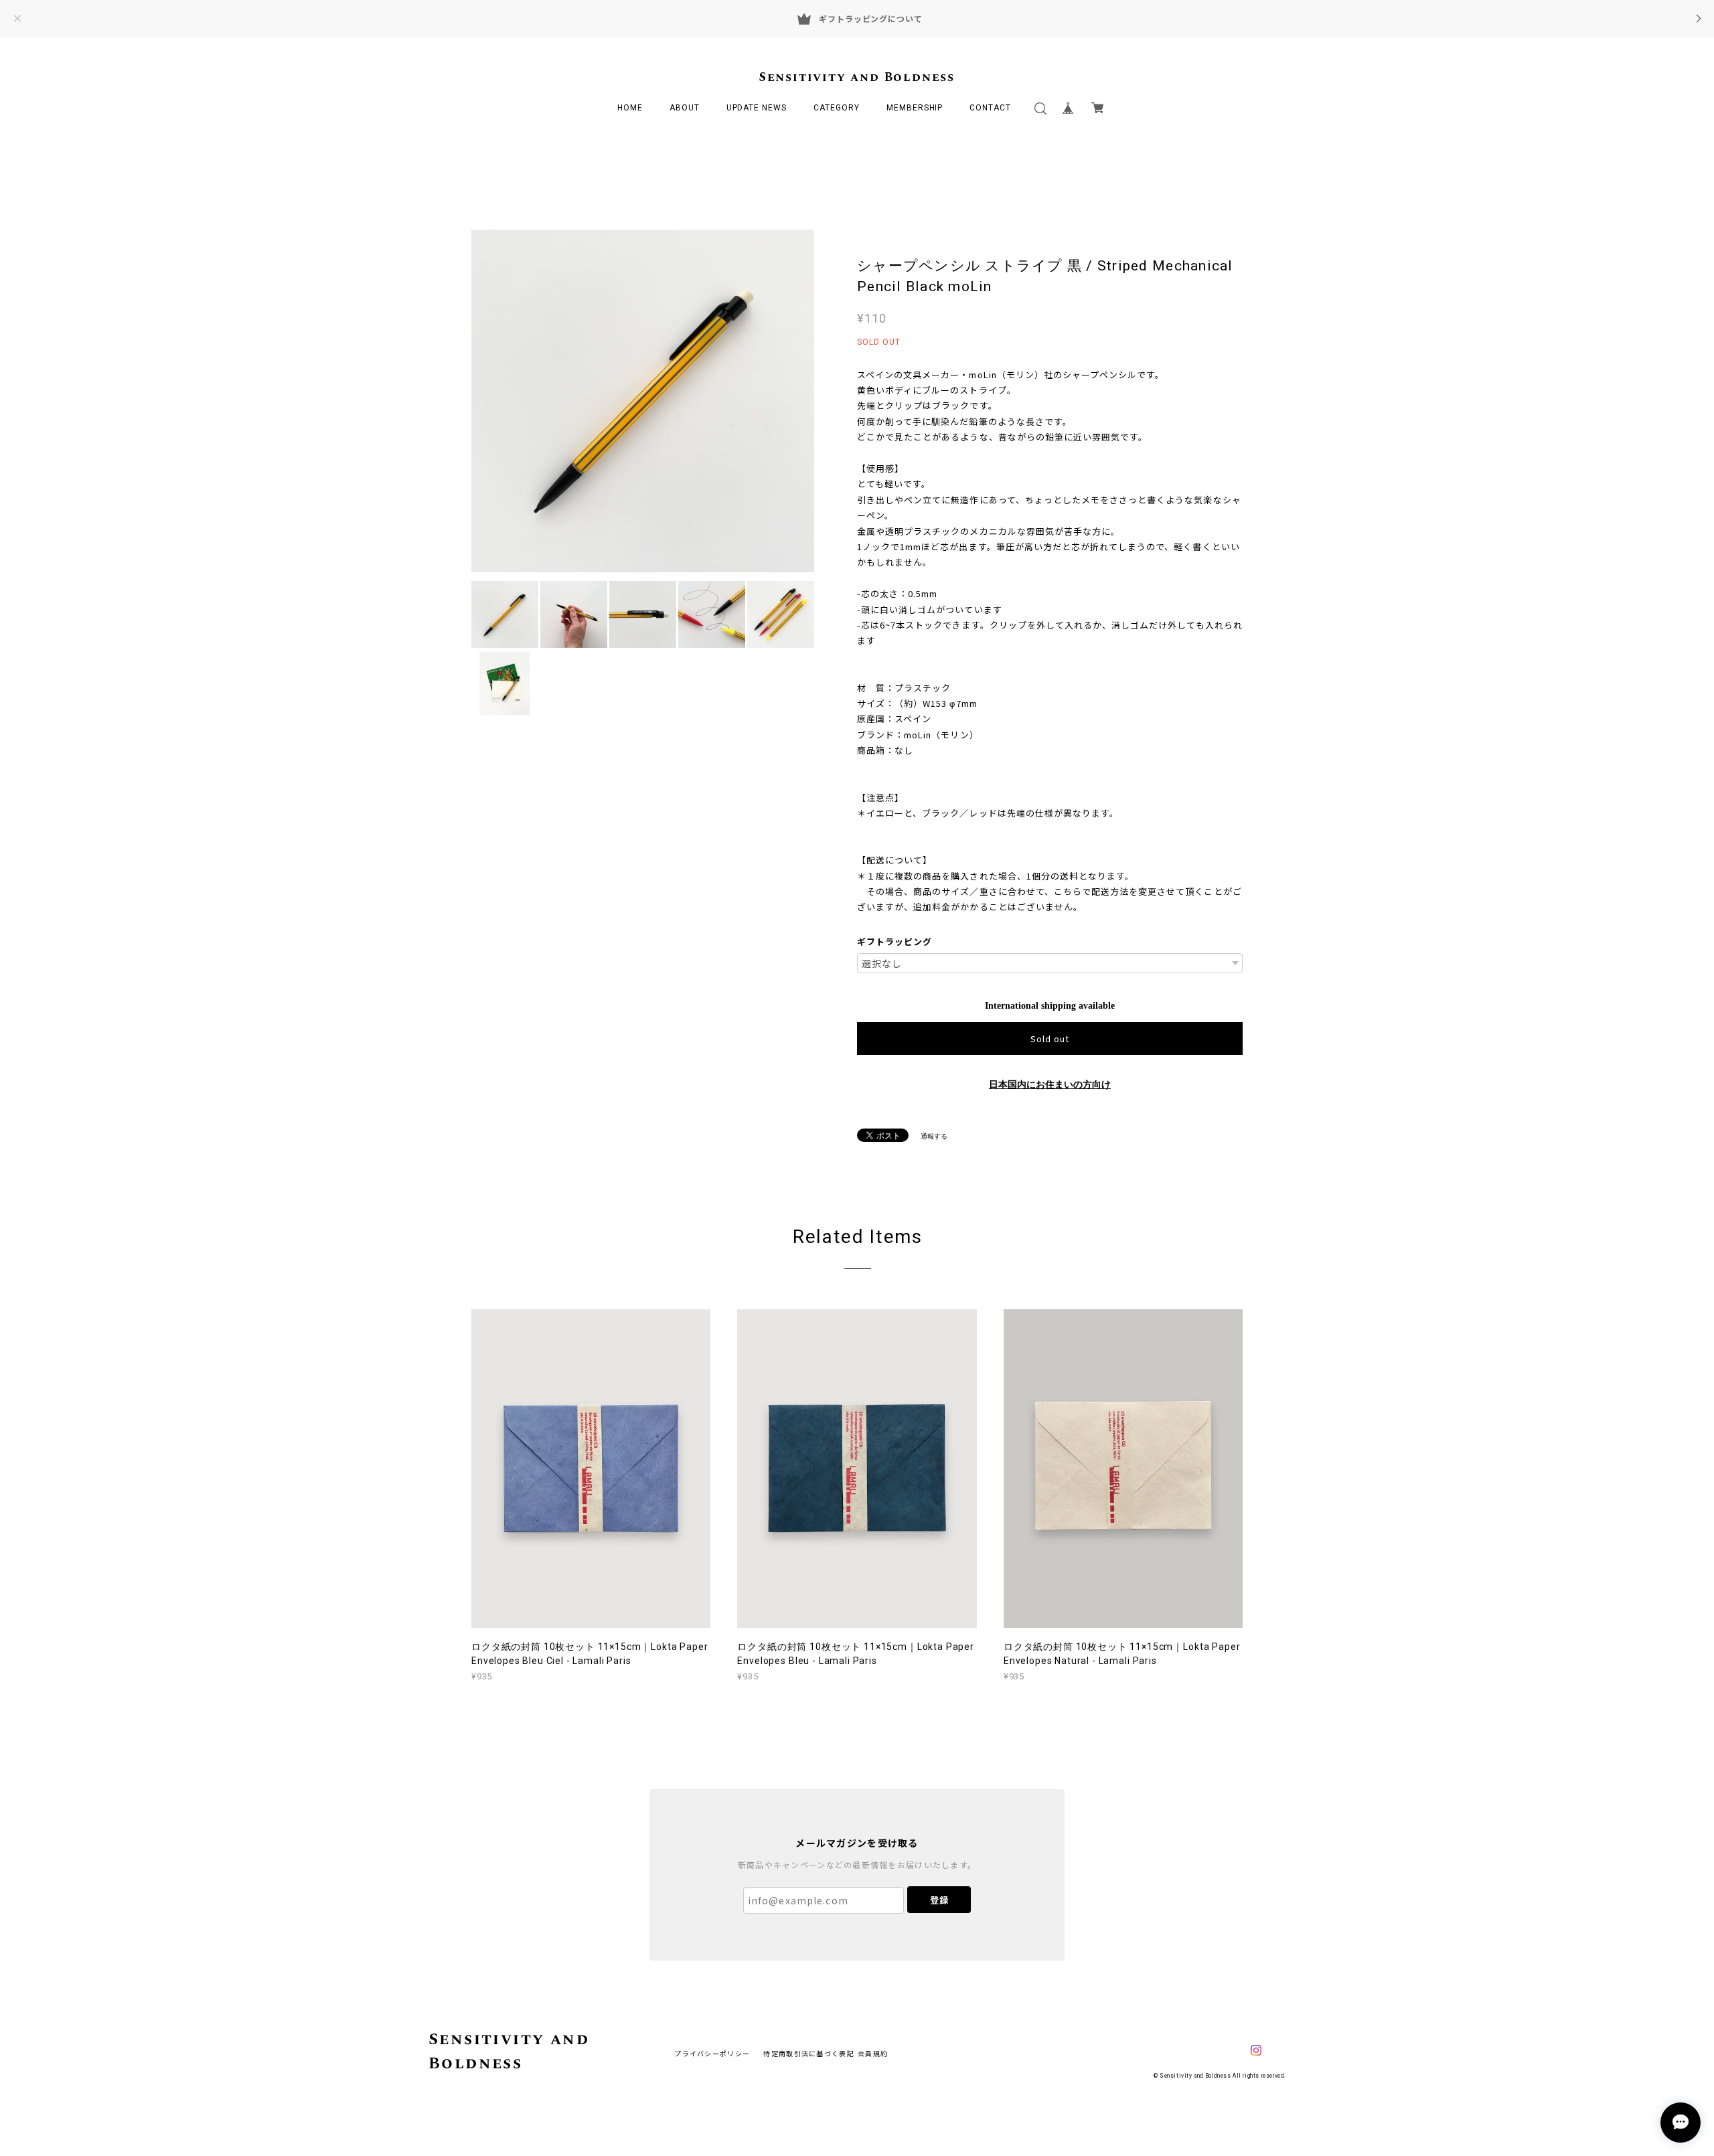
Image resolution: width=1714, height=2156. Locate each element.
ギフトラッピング (894, 941)
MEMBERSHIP (915, 108)
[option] (643, 401)
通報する (934, 1136)
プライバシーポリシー (712, 2053)
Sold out (1050, 1039)
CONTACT (990, 108)
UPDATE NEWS (757, 108)
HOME (630, 108)
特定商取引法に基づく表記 (808, 2053)
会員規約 (873, 2053)
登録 (939, 1900)
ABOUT (685, 108)
